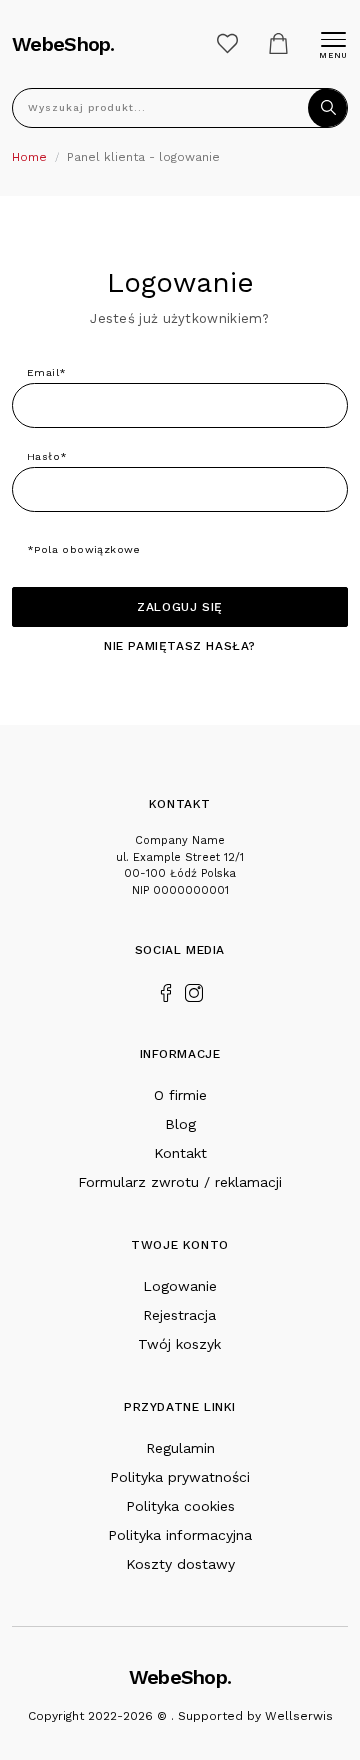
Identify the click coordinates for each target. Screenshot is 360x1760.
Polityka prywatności (180, 1477)
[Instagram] (194, 991)
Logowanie (180, 1286)
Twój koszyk (179, 1344)
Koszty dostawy (180, 1564)
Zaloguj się (180, 607)
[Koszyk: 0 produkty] (278, 43)
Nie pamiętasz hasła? (180, 646)
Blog (180, 1124)
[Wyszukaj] (328, 108)
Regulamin (180, 1448)
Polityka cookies (180, 1506)
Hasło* (47, 456)
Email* (46, 372)
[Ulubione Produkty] (227, 43)
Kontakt (180, 1153)
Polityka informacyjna (180, 1535)
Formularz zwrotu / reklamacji (180, 1182)
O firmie (180, 1095)
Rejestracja (179, 1315)
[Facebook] (166, 991)
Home (29, 157)
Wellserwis (299, 1716)
